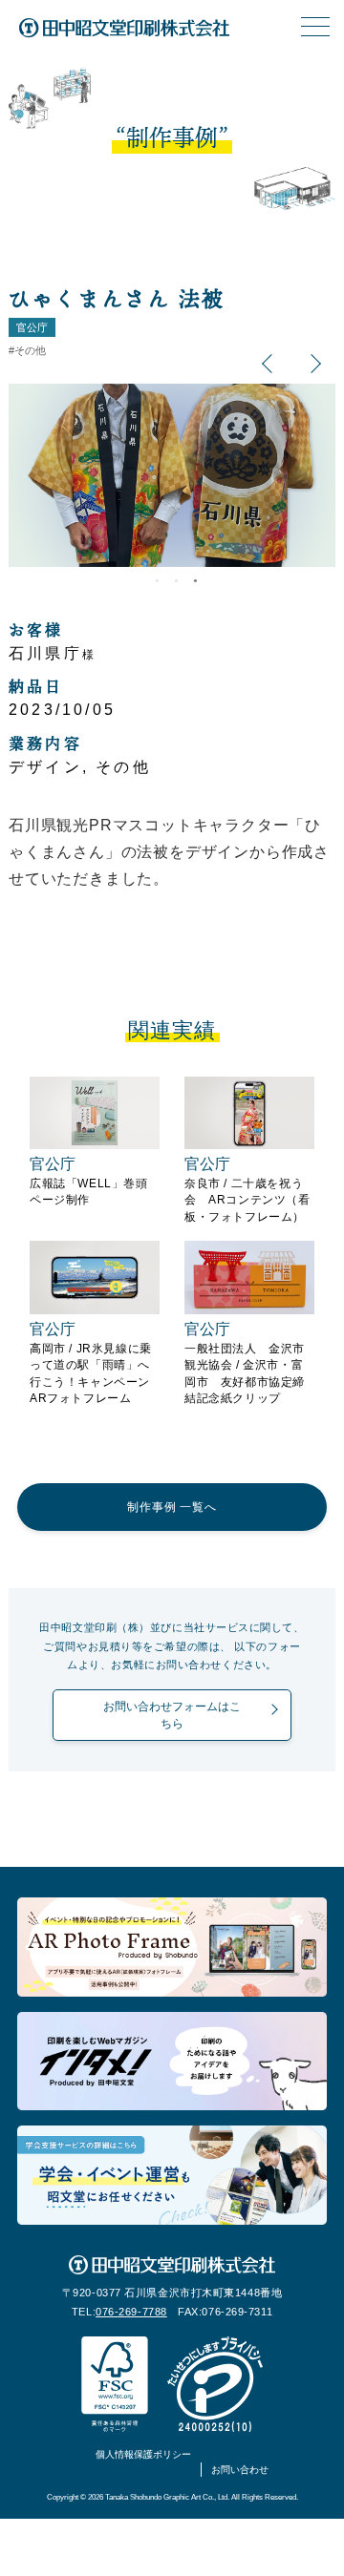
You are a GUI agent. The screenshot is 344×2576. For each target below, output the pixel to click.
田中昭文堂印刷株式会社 (124, 29)
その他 (30, 350)
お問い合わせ (240, 2470)
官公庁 (32, 327)
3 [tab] (191, 585)
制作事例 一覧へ (172, 1507)
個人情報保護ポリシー (143, 2454)
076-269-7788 (131, 2312)
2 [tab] (172, 585)
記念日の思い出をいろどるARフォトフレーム (172, 1947)
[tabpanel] (172, 475)
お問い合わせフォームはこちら (172, 1715)
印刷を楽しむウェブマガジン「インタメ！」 (172, 2062)
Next (318, 363)
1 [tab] (153, 585)
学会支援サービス (172, 2175)
